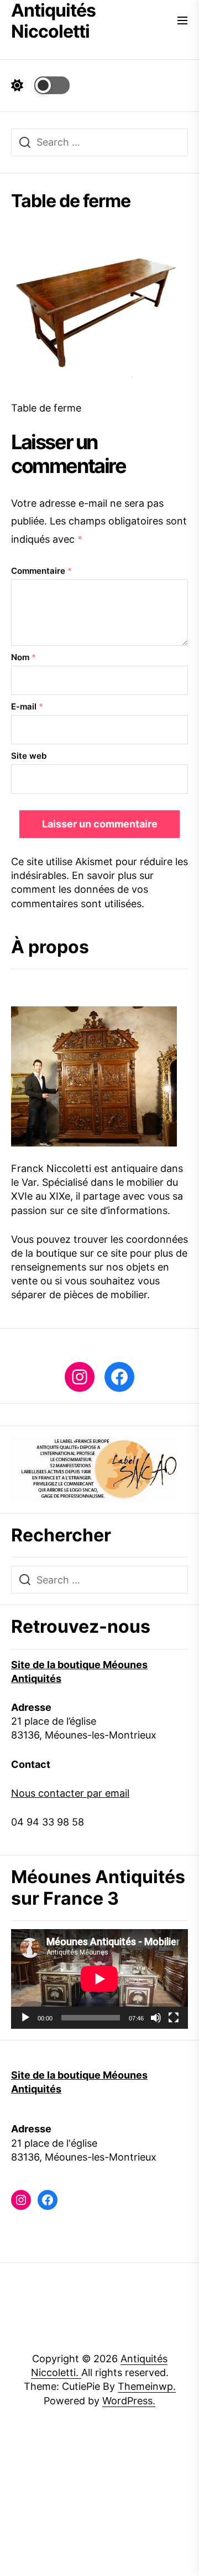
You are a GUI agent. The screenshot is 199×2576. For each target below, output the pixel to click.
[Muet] (156, 2018)
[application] (99, 1979)
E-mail (27, 706)
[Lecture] (25, 2018)
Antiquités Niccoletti (53, 21)
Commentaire (41, 571)
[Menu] (182, 21)
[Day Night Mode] (40, 85)
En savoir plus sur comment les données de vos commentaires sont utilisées (82, 889)
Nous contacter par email (70, 1793)
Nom (23, 657)
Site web (29, 756)
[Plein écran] (174, 2018)
